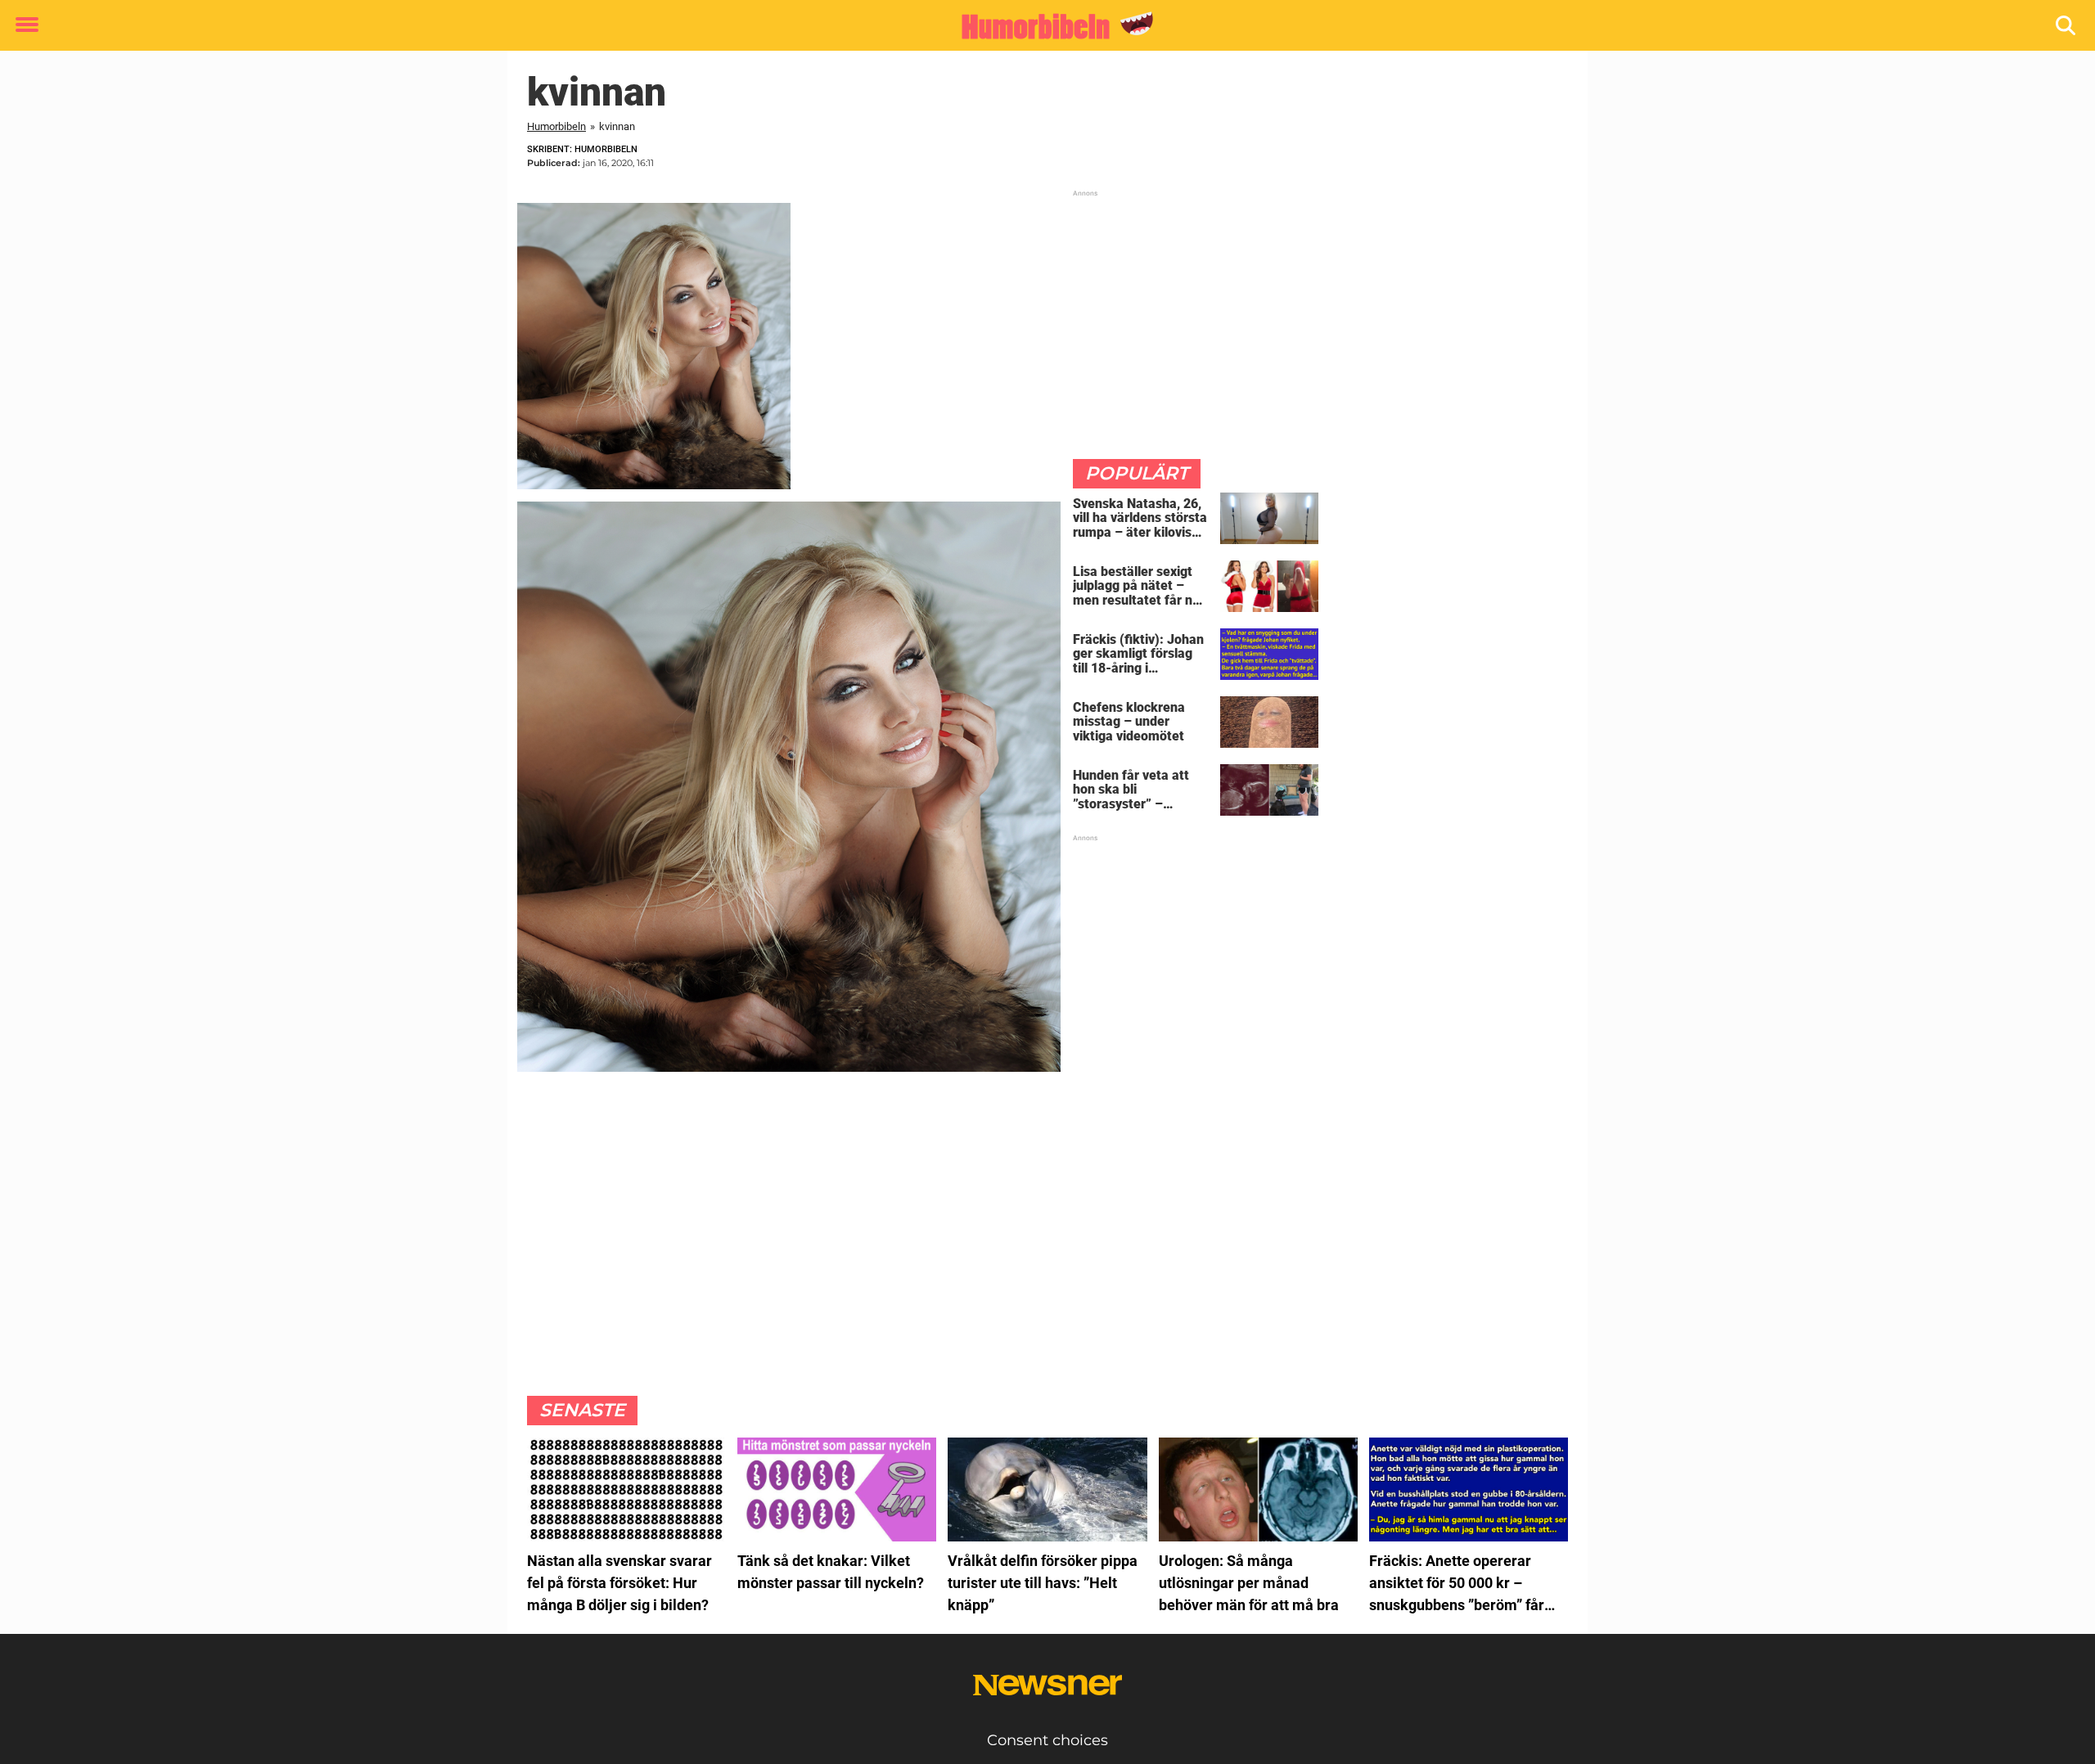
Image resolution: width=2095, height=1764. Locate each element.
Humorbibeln (556, 126)
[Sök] (2067, 26)
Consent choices (1047, 1740)
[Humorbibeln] (1041, 26)
